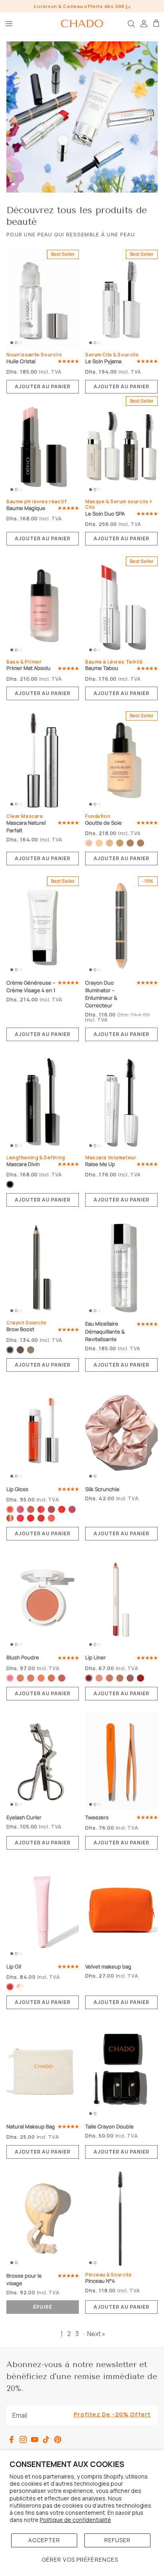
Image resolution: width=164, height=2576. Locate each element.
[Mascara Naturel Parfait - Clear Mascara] (43, 761)
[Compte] (143, 23)
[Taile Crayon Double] (121, 2070)
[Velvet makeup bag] (121, 1910)
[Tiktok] (46, 2440)
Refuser (118, 2540)
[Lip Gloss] (43, 1432)
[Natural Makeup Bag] (43, 2070)
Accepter (44, 2540)
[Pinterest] (58, 2440)
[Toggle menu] (9, 23)
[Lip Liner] (121, 1601)
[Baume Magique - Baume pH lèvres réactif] (43, 446)
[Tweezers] (121, 1761)
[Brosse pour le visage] (43, 2219)
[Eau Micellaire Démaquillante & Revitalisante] (121, 1267)
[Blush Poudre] (43, 1601)
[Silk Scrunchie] (121, 1432)
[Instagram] (23, 2440)
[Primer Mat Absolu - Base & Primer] (43, 606)
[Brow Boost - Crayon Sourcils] (43, 1267)
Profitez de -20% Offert (112, 2414)
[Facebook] (12, 2440)
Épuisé (43, 2307)
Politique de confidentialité (75, 2520)
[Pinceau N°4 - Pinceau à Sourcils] (121, 2219)
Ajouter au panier (42, 386)
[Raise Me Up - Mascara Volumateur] (121, 1102)
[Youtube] (35, 2440)
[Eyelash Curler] (43, 1761)
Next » (96, 2334)
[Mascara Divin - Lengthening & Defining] (43, 1102)
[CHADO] (82, 23)
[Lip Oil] (43, 1910)
